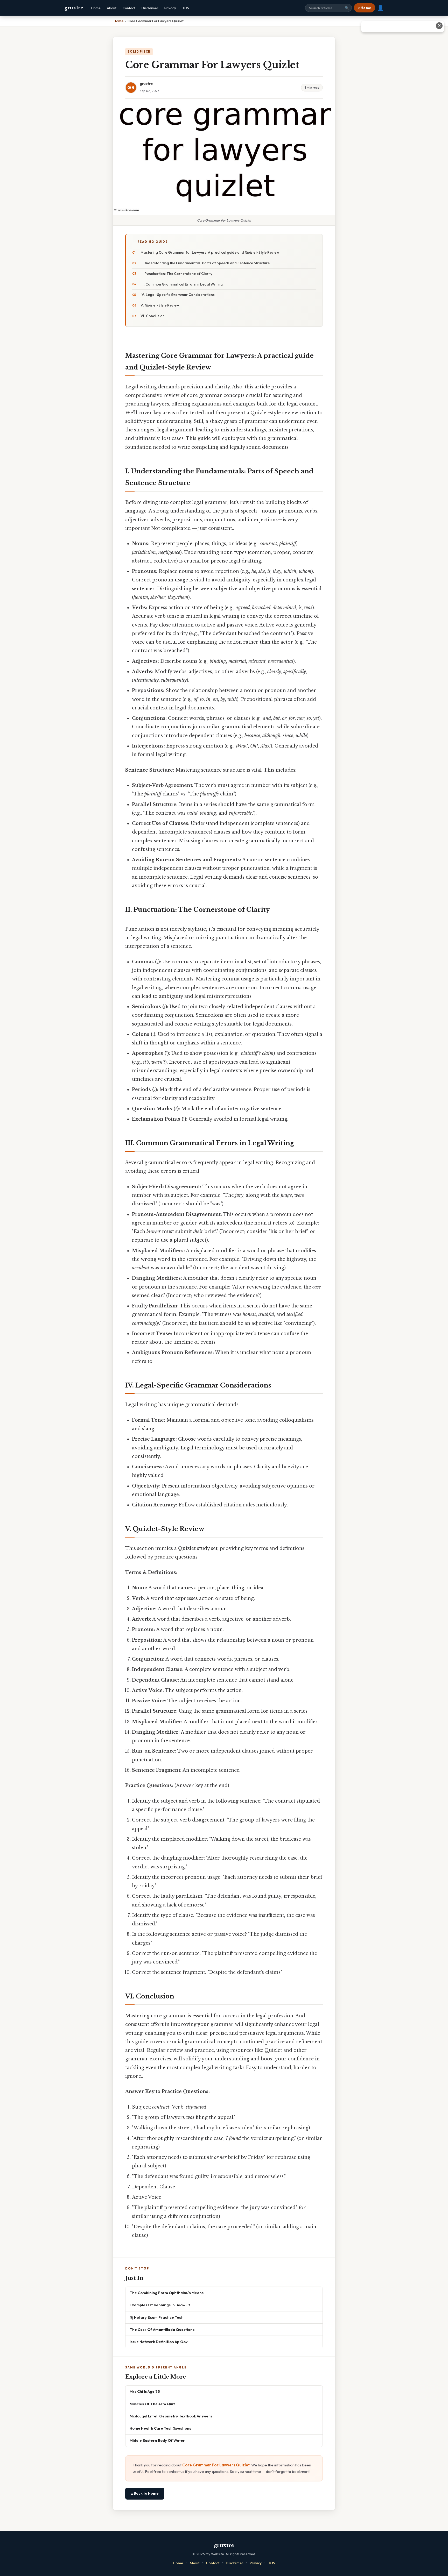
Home (96, 8)
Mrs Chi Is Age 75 (145, 2391)
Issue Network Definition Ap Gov (159, 2342)
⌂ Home (365, 8)
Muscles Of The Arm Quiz (152, 2404)
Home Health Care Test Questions (160, 2428)
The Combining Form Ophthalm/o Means (167, 2293)
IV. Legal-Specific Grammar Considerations (178, 295)
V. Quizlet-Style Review (160, 305)
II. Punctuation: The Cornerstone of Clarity (176, 274)
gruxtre (74, 8)
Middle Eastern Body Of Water (157, 2440)
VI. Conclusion (153, 316)
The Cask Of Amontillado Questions (162, 2329)
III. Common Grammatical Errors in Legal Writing (182, 284)
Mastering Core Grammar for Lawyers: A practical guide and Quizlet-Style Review (210, 252)
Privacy (170, 8)
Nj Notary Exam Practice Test (156, 2317)
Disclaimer (150, 8)
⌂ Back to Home (145, 2493)
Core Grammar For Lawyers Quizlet (216, 2465)
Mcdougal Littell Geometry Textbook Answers (171, 2416)
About (112, 8)
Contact (129, 8)
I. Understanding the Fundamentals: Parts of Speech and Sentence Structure (205, 263)
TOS (186, 8)
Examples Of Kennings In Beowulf (160, 2305)
